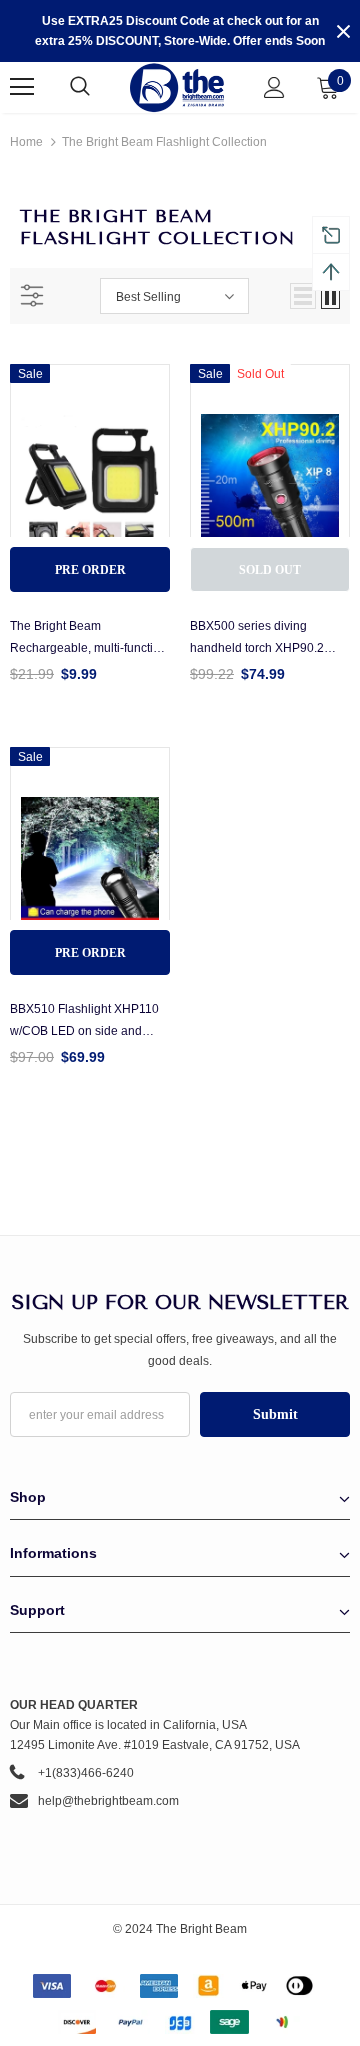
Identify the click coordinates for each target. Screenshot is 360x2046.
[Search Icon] (100, 87)
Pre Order (90, 570)
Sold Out (270, 570)
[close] (343, 31)
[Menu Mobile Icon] (22, 87)
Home (26, 142)
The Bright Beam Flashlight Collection (164, 142)
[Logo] (177, 87)
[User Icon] (274, 87)
